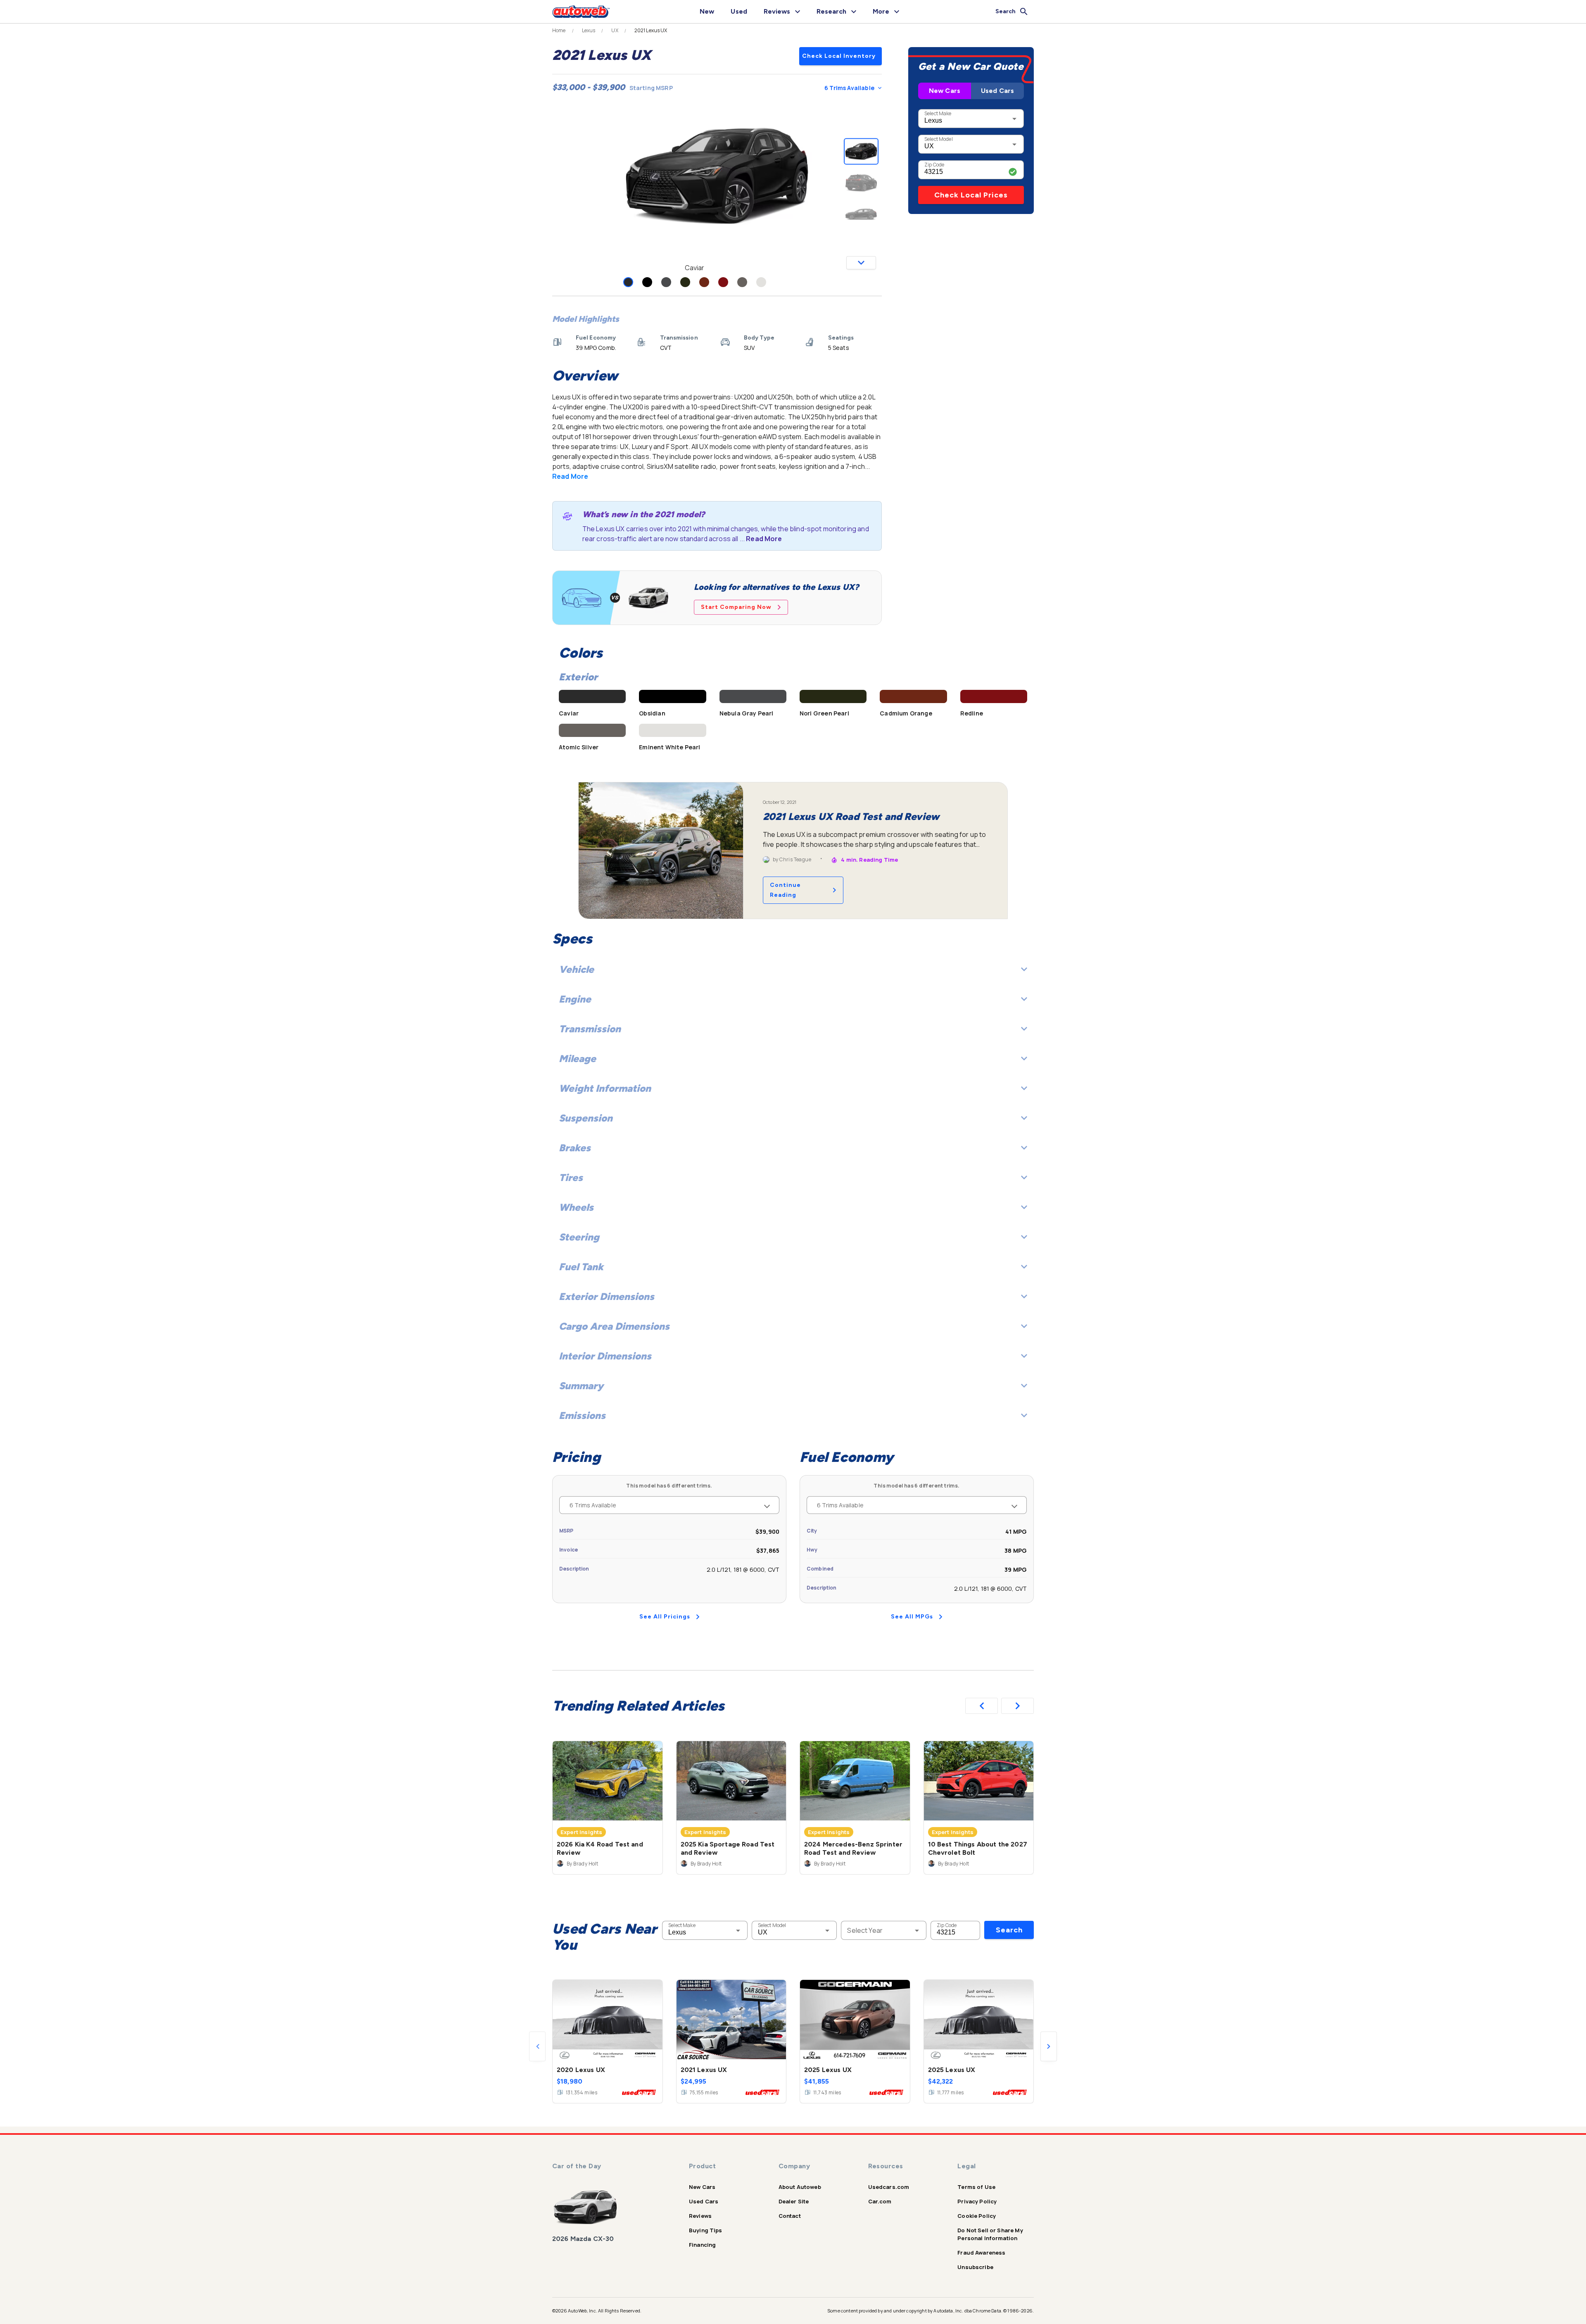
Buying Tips (706, 2230)
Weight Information (605, 1088)
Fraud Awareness (981, 2253)
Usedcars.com (889, 2187)
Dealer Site (794, 2201)
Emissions (582, 1415)
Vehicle (576, 969)
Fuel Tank (581, 1267)
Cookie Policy (977, 2216)
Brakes (575, 1148)
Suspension (586, 1118)
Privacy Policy (977, 2201)
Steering (579, 1237)
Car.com (880, 2201)
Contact (790, 2216)
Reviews (700, 2216)
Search (1009, 1930)
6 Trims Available (849, 88)
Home (559, 31)
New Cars (945, 91)
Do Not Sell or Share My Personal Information (990, 2234)
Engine (575, 999)
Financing (702, 2245)
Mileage (577, 1059)
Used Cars (997, 91)
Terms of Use (976, 2187)
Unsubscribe (975, 2267)
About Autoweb (800, 2187)
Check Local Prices (971, 195)
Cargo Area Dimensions (614, 1326)
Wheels (576, 1207)
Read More (570, 476)
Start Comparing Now (736, 607)
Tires (571, 1177)
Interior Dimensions (605, 1356)
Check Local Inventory (839, 56)
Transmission (590, 1029)
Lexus (589, 31)
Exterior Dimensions (607, 1296)
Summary (581, 1386)
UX (615, 31)
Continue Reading (785, 890)
